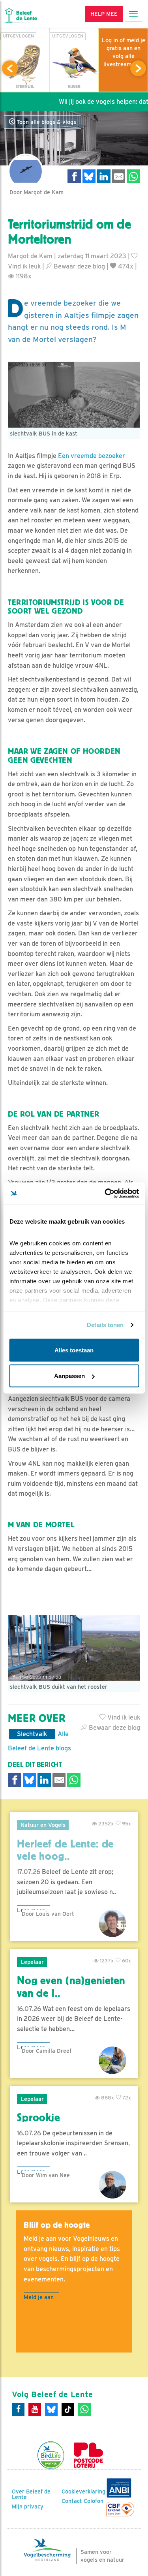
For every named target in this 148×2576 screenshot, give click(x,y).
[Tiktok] (68, 2409)
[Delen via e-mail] (119, 176)
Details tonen (105, 1325)
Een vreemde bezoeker (92, 456)
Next (138, 68)
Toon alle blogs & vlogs (46, 122)
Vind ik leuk (123, 1717)
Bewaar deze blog (79, 266)
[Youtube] (35, 2409)
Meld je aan (39, 2297)
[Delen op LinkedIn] (104, 176)
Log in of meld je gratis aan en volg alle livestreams (124, 52)
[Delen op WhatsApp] (133, 176)
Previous (10, 68)
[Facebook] (18, 2409)
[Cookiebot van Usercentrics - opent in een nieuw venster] (105, 1194)
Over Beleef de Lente (31, 2494)
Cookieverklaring (83, 2492)
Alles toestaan (74, 1350)
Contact (72, 2501)
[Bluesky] (51, 2409)
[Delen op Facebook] (74, 176)
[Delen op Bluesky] (89, 176)
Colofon (94, 2501)
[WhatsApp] (84, 2409)
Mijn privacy (28, 2507)
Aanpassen (69, 1376)
